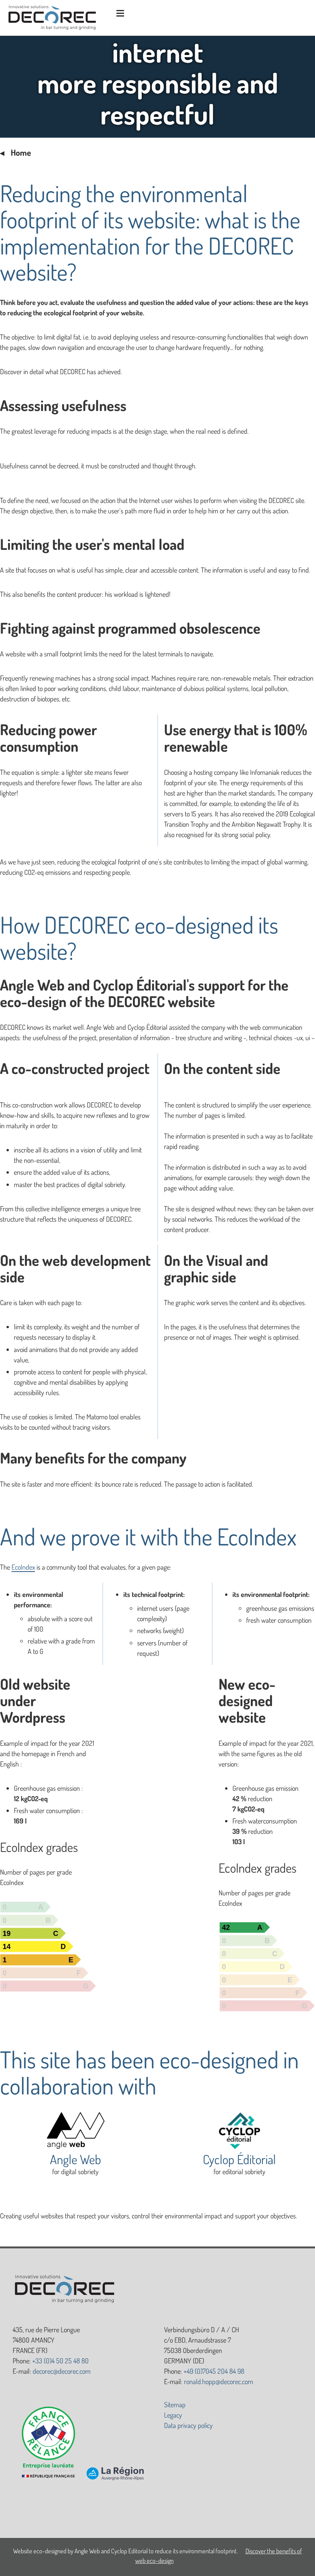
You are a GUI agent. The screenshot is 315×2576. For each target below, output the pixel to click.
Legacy (173, 2415)
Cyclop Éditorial (239, 2159)
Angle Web (75, 2159)
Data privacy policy (188, 2425)
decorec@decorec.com (62, 2371)
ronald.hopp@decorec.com (219, 2381)
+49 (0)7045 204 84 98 (214, 2371)
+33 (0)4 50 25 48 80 (61, 2361)
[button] (119, 14)
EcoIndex (23, 1567)
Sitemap (175, 2404)
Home (21, 152)
